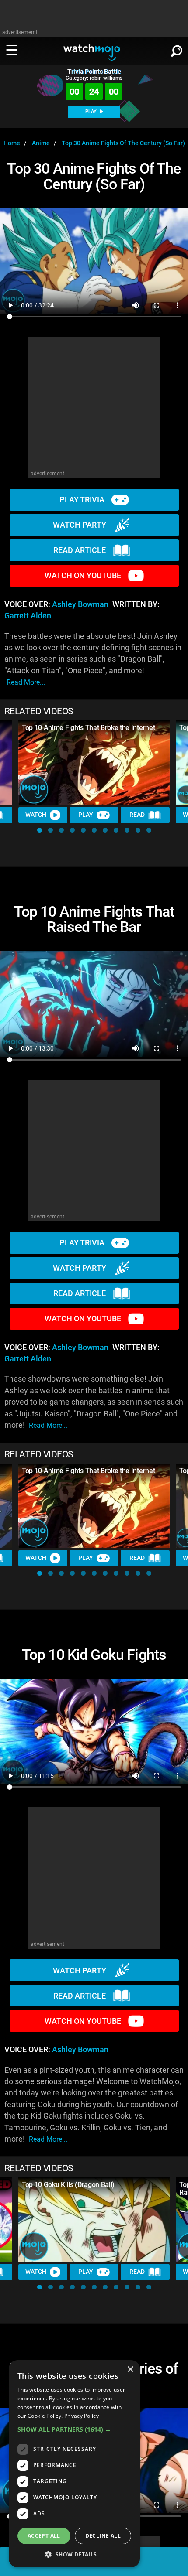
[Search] (177, 49)
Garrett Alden (28, 616)
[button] (40, 830)
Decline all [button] (103, 2536)
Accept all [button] (44, 2536)
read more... (26, 682)
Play (86, 815)
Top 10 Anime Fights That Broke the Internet (88, 728)
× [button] (130, 2370)
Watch (36, 815)
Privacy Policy (82, 2416)
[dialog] (74, 2464)
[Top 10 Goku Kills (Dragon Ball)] (94, 2220)
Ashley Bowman (80, 604)
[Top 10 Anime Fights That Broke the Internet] (94, 763)
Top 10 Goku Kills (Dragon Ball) (68, 2185)
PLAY (92, 111)
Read (137, 815)
